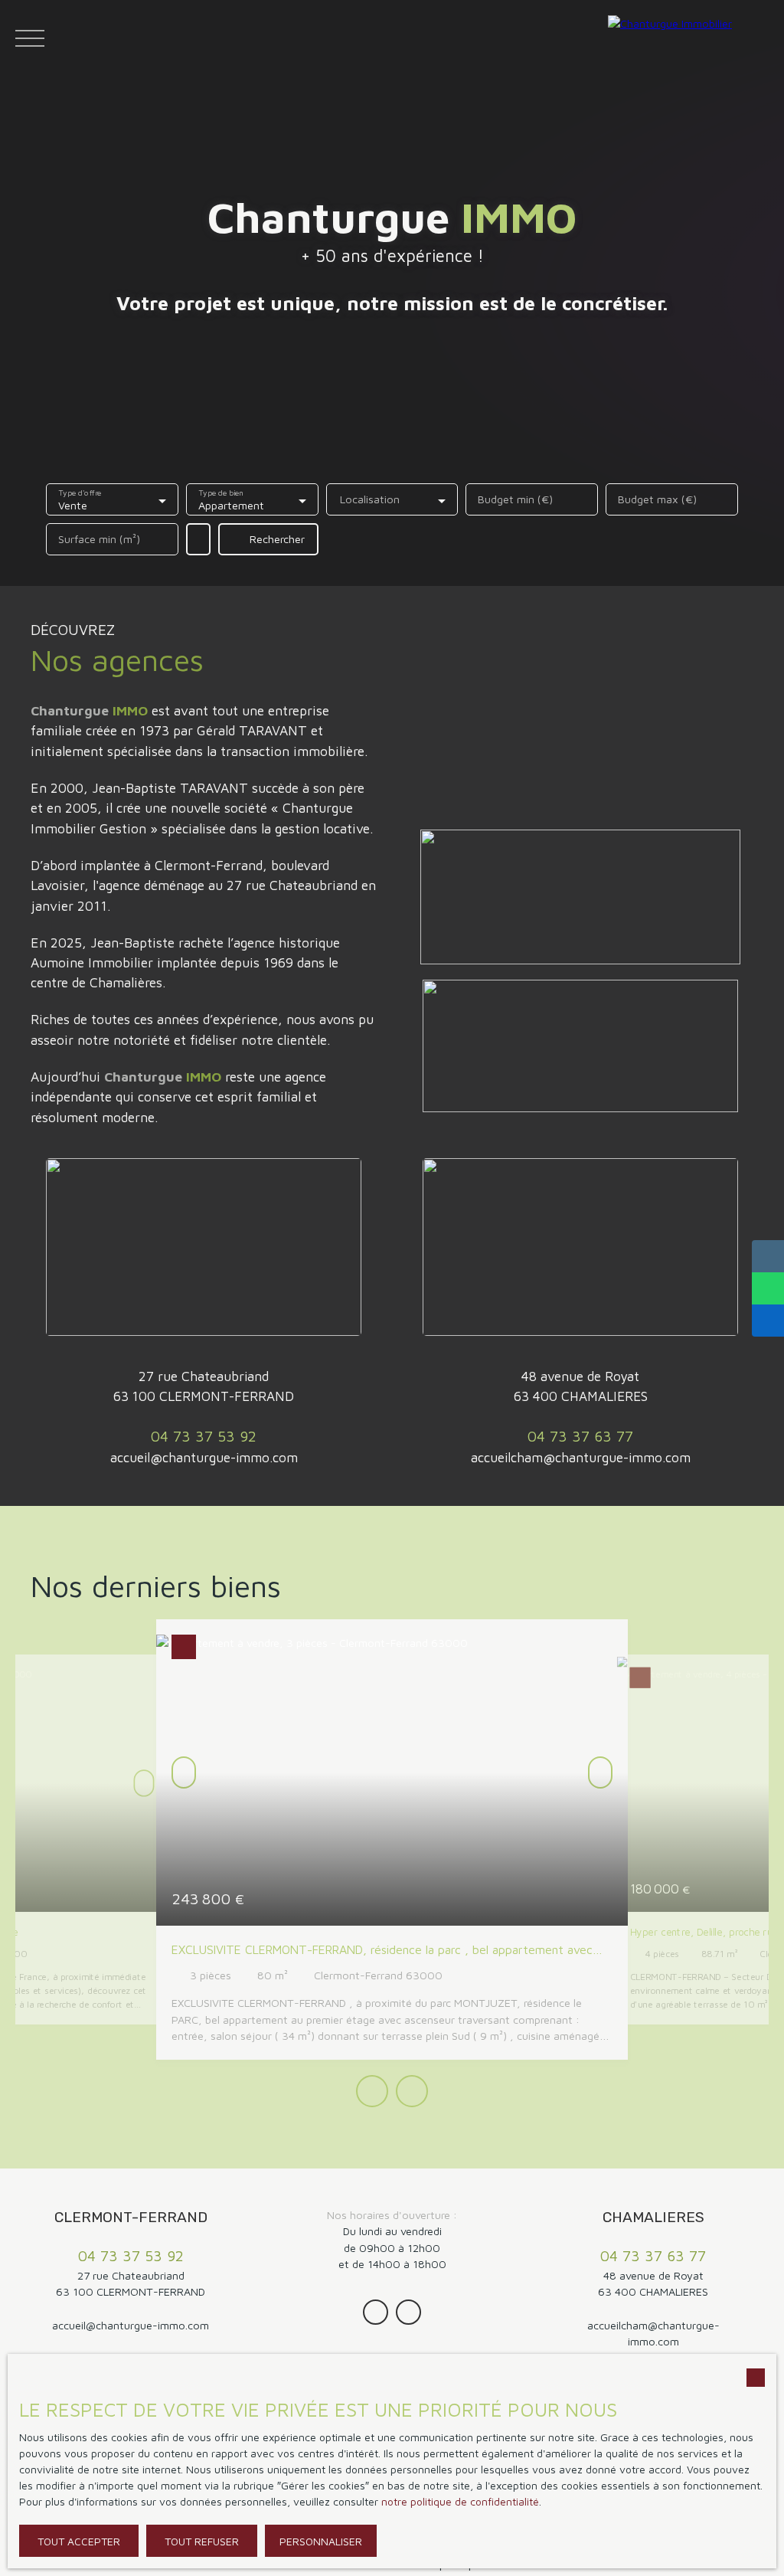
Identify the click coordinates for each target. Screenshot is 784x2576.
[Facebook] (408, 2312)
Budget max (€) (657, 499)
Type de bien (221, 493)
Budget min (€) (515, 499)
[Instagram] (376, 2312)
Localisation (370, 499)
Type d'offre (80, 493)
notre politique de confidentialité (460, 2501)
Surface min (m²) (99, 539)
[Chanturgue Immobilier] (692, 38)
